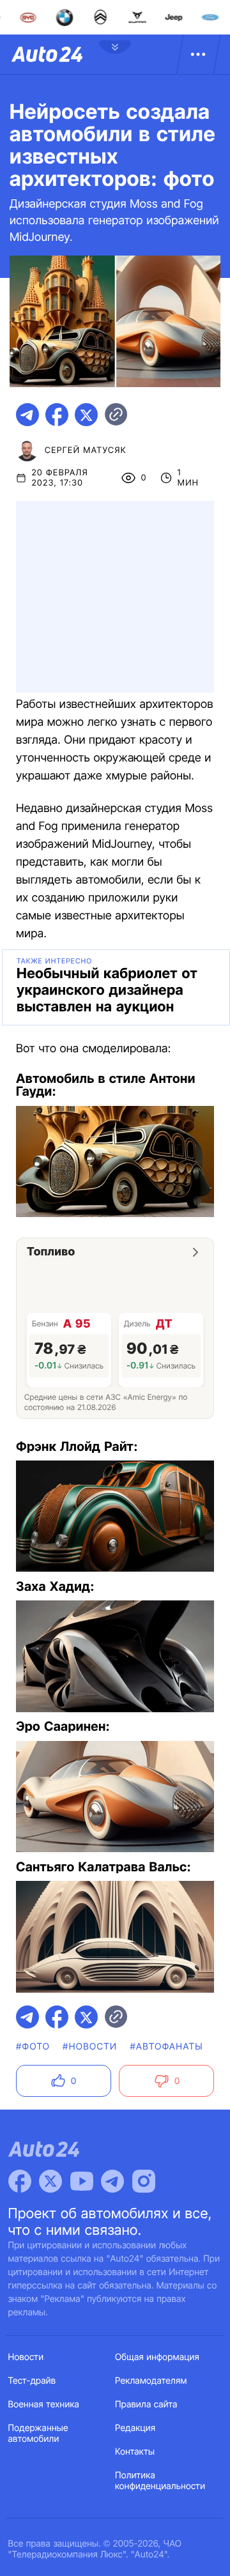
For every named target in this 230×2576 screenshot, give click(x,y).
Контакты (135, 2452)
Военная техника (44, 2404)
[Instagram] (144, 2181)
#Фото (33, 2047)
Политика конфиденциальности (160, 2481)
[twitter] (86, 415)
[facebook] (57, 415)
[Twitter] (50, 2181)
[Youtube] (82, 2181)
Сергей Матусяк (86, 450)
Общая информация (157, 2357)
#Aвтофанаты (166, 2047)
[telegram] (27, 415)
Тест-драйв (32, 2381)
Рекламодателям (151, 2381)
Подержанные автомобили (38, 2434)
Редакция (135, 2428)
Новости (26, 2357)
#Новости (90, 2047)
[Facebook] (20, 2181)
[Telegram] (112, 2181)
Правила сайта (146, 2404)
